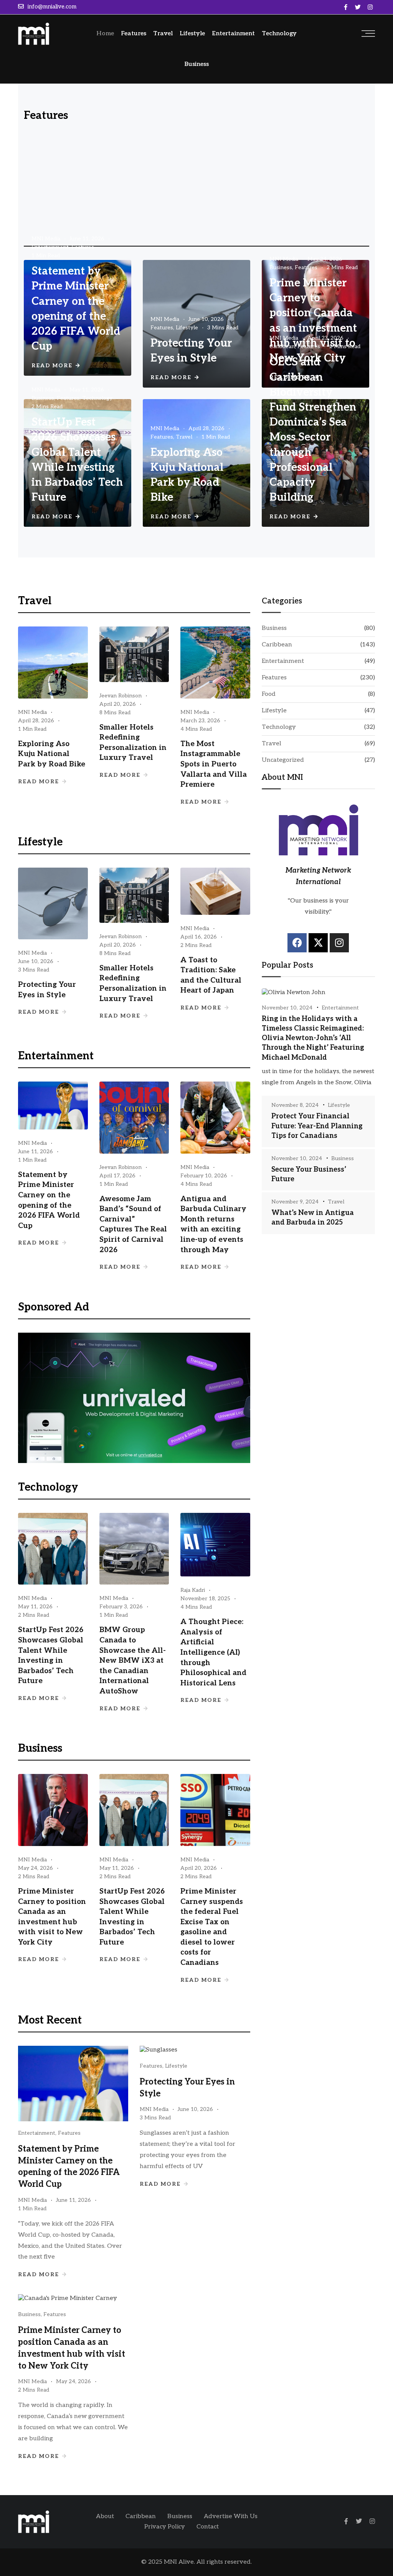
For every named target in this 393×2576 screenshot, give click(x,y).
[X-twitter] (318, 943)
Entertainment (233, 34)
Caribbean (282, 346)
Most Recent (50, 2020)
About (105, 2516)
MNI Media (46, 239)
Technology (279, 34)
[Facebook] (297, 943)
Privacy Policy (165, 2527)
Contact (208, 2527)
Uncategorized (283, 760)
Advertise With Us (231, 2516)
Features (134, 34)
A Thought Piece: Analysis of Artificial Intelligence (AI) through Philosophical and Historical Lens (213, 1653)
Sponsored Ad (54, 1307)
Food (269, 694)
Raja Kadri (193, 1590)
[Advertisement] (196, 186)
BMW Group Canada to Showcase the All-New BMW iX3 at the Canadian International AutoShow (133, 1661)
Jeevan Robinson (121, 696)
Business (196, 64)
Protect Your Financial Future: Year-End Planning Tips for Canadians (317, 1126)
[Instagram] (339, 943)
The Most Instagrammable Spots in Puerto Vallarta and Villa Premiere (214, 764)
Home (105, 34)
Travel (163, 34)
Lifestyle (192, 34)
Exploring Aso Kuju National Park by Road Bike (52, 754)
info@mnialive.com (52, 7)
